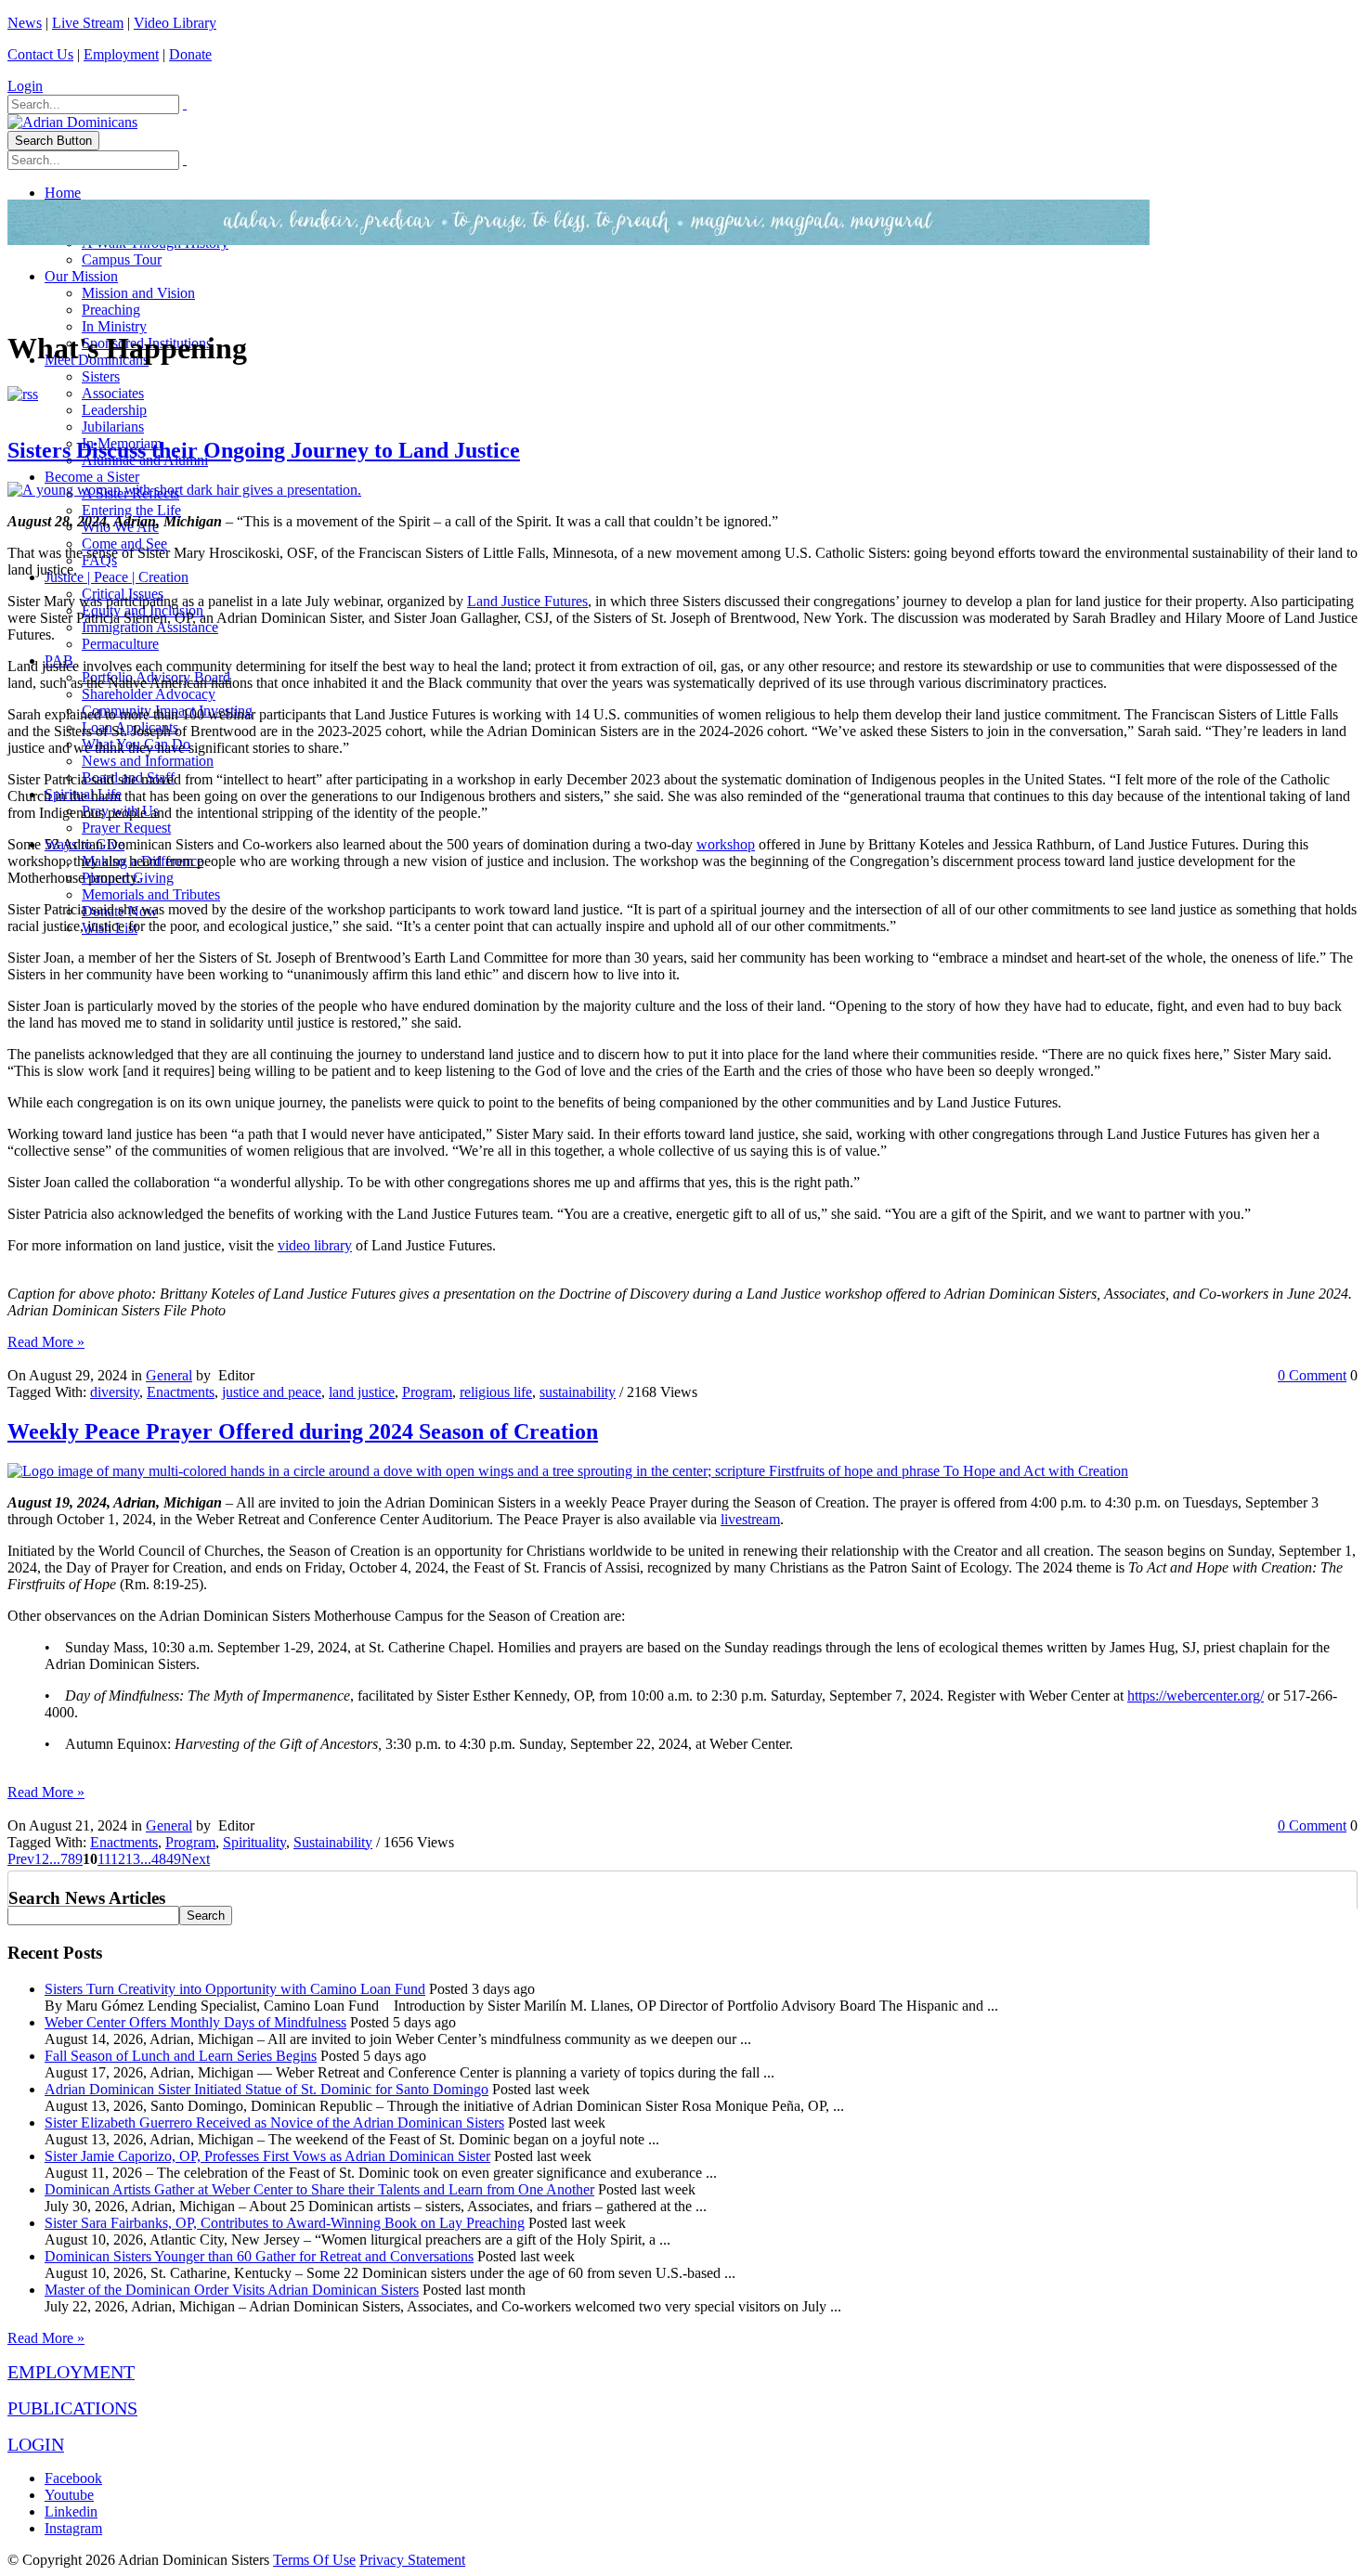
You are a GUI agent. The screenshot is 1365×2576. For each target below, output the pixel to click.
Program (427, 1392)
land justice (362, 1392)
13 (133, 1859)
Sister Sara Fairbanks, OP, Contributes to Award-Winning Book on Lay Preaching (285, 2223)
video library (315, 1245)
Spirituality (254, 1842)
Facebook (73, 2478)
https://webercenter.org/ (1196, 1696)
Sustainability (333, 1842)
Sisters (101, 376)
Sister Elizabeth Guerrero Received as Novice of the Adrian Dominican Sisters (274, 2123)
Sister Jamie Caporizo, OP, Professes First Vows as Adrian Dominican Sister (267, 2156)
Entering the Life (131, 510)
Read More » (46, 1342)
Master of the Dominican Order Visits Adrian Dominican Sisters (232, 2290)
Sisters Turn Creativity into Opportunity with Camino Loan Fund (235, 1989)
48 (159, 1859)
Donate (190, 54)
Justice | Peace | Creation (117, 577)
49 (174, 1859)
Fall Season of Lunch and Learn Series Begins (181, 2056)
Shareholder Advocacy (149, 694)
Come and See (124, 544)
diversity (115, 1392)
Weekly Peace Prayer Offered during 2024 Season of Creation (303, 1431)
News (25, 23)
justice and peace (272, 1392)
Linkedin (71, 2511)
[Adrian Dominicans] (72, 122)
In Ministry (114, 326)
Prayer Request (126, 828)
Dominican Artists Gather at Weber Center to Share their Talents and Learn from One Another (319, 2189)
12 (118, 1859)
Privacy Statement (412, 2560)
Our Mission (81, 276)
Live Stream (88, 23)
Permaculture (120, 644)
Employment (121, 54)
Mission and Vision (138, 293)
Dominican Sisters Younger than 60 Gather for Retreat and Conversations (259, 2256)
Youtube (69, 2495)
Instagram (73, 2528)
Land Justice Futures (527, 601)
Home (63, 193)
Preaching (111, 310)
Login (25, 86)
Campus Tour (122, 259)
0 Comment (1312, 1375)
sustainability (578, 1392)
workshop (726, 844)
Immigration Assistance (150, 627)
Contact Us (40, 54)
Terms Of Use (314, 2560)
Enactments (181, 1392)
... (55, 1859)
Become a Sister (92, 477)
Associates (113, 393)
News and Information (148, 761)
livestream (750, 1519)
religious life (496, 1392)
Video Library (175, 23)
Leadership (114, 410)
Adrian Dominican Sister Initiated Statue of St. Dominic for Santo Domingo (266, 2089)
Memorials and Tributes (151, 894)
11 (104, 1859)
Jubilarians (113, 427)
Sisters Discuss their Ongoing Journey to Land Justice (264, 450)
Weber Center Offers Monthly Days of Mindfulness (195, 2022)
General (169, 1375)
